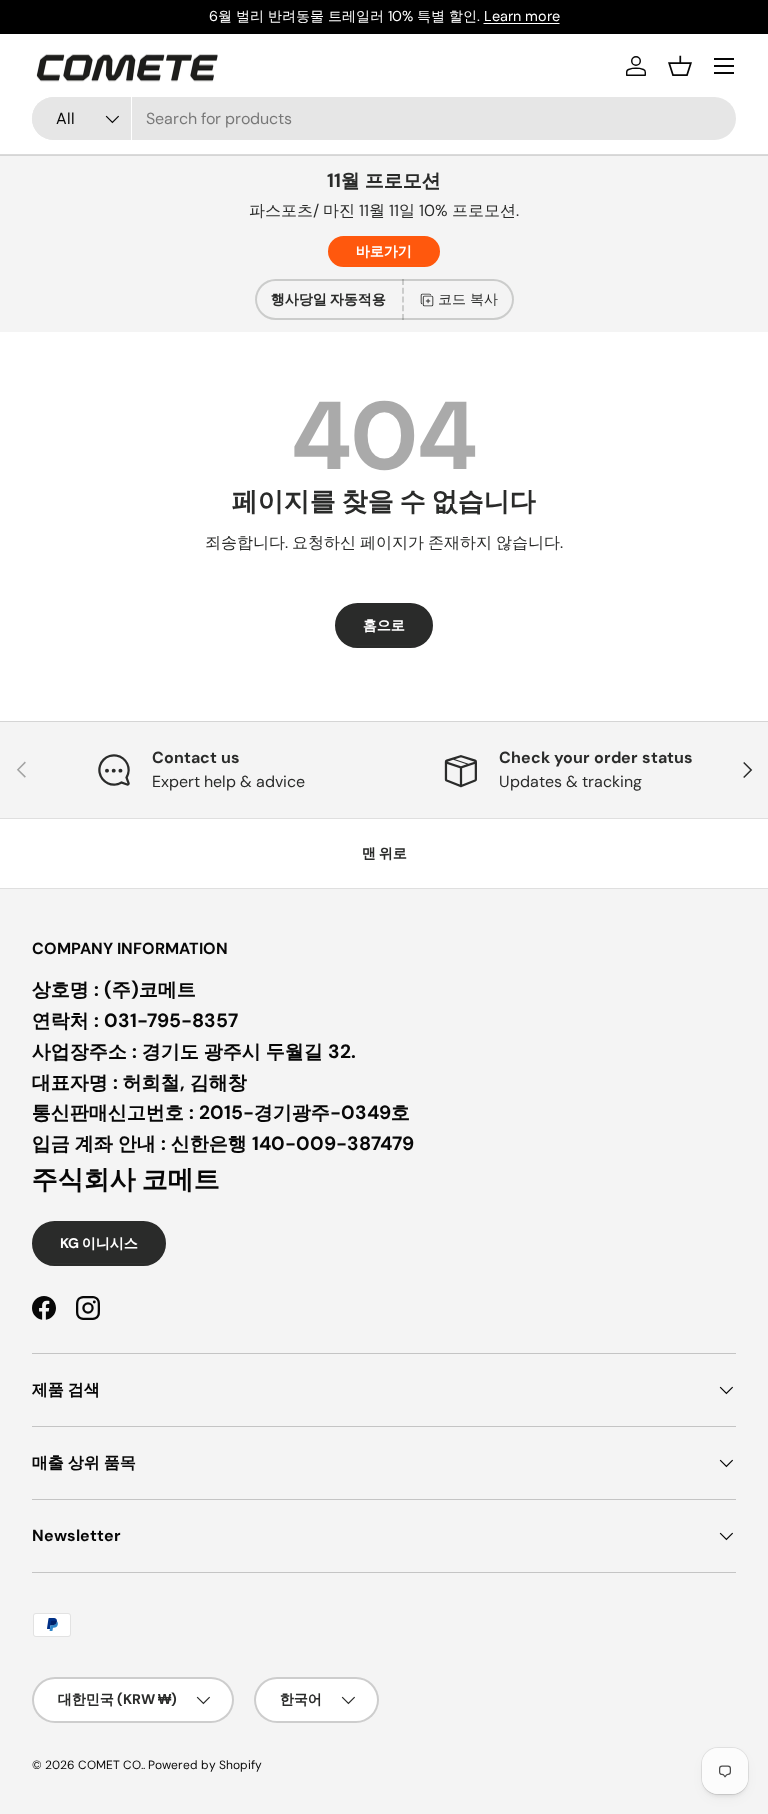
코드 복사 (468, 299)
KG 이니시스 (99, 1243)
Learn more (522, 16)
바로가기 (384, 251)
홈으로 (384, 625)
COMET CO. (110, 1765)
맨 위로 (384, 853)
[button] (680, 66)
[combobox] (384, 118)
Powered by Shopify (205, 1765)
